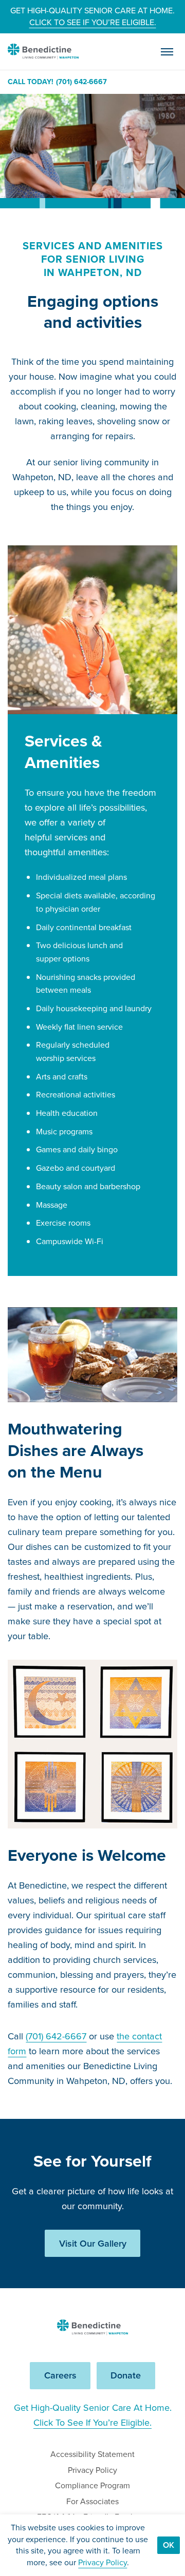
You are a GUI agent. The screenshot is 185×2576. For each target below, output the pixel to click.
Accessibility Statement (92, 2454)
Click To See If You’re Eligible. (92, 2423)
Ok (169, 2545)
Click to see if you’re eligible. (93, 22)
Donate (126, 2375)
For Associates (92, 2501)
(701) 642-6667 (81, 82)
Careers (60, 2375)
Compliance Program (92, 2485)
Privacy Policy (92, 2470)
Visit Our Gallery (93, 2244)
